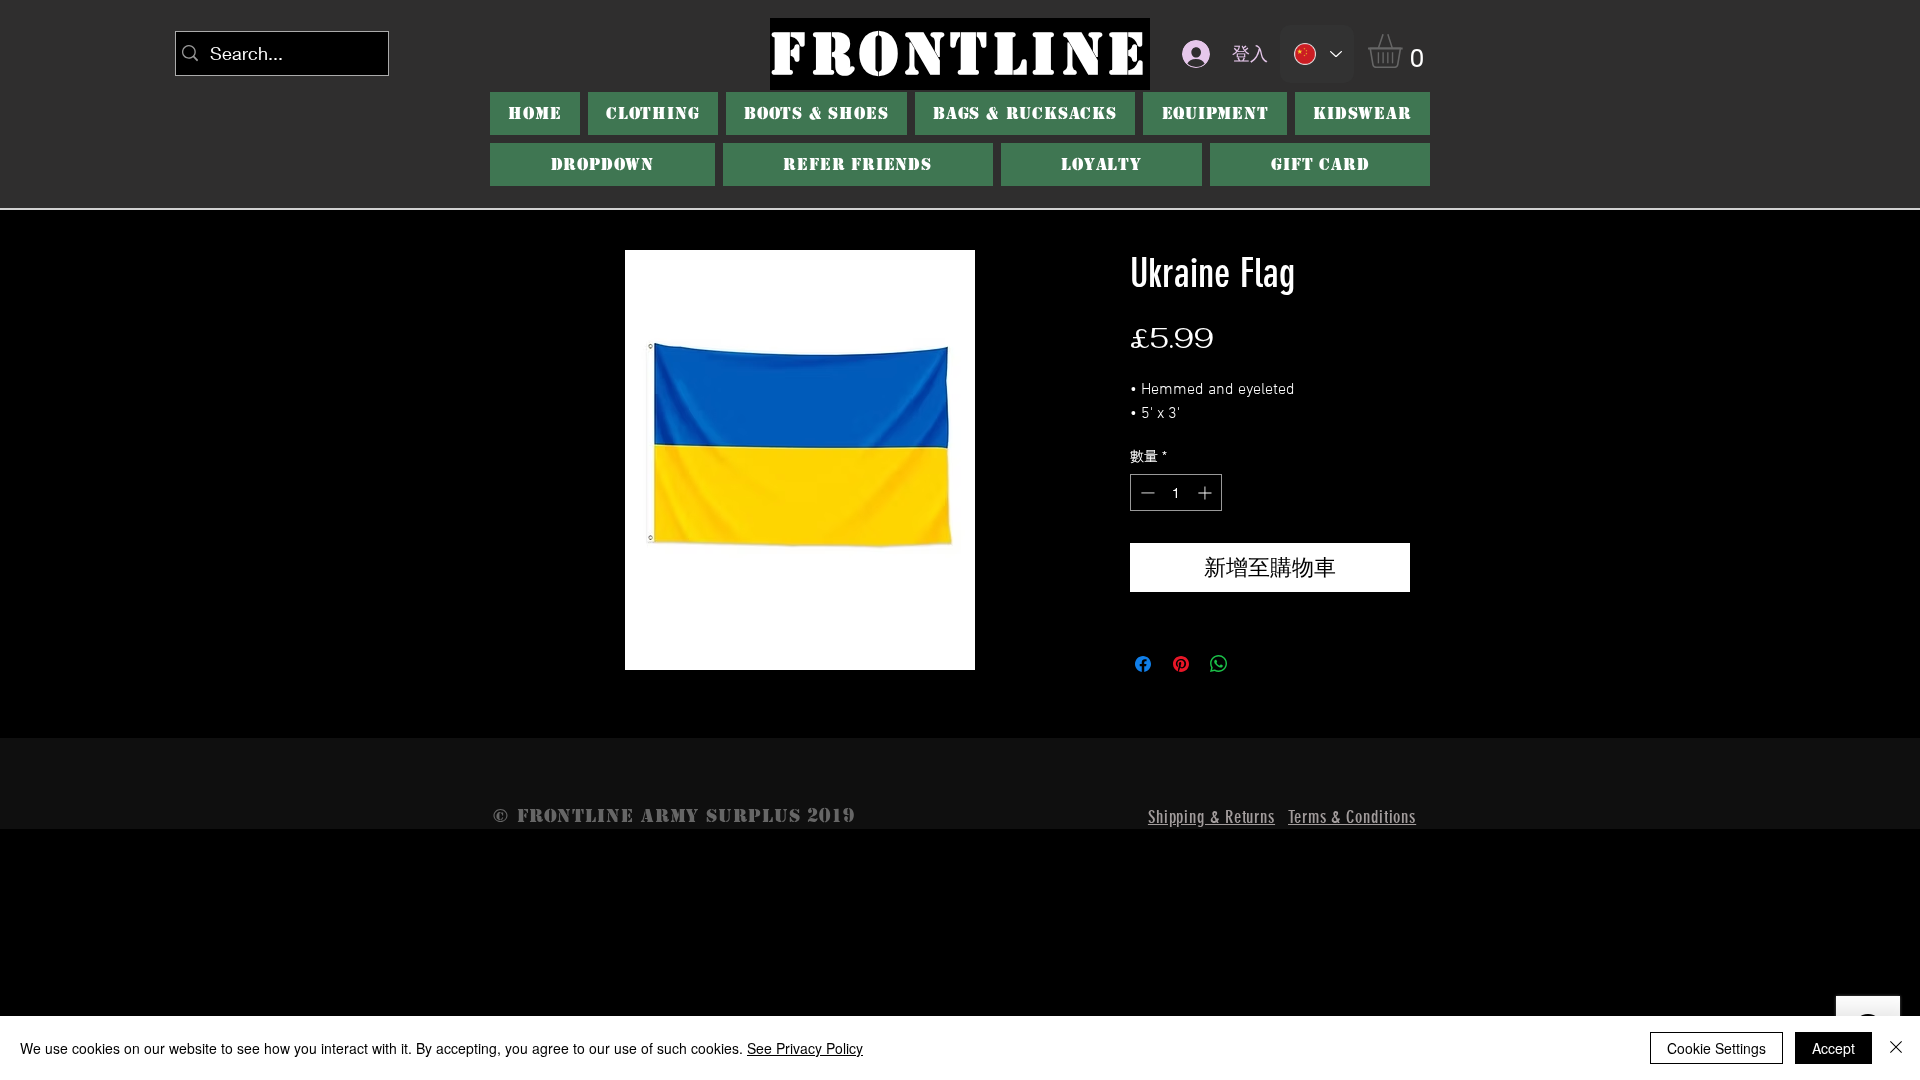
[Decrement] (1145, 492)
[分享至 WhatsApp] (1219, 664)
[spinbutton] (1176, 492)
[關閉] (1896, 1048)
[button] (1405, 51)
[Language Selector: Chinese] (1317, 54)
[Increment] (1206, 492)
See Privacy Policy (805, 1048)
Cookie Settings (1716, 1048)
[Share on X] (1257, 664)
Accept (1833, 1048)
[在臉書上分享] (1143, 664)
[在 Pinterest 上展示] (1181, 664)
